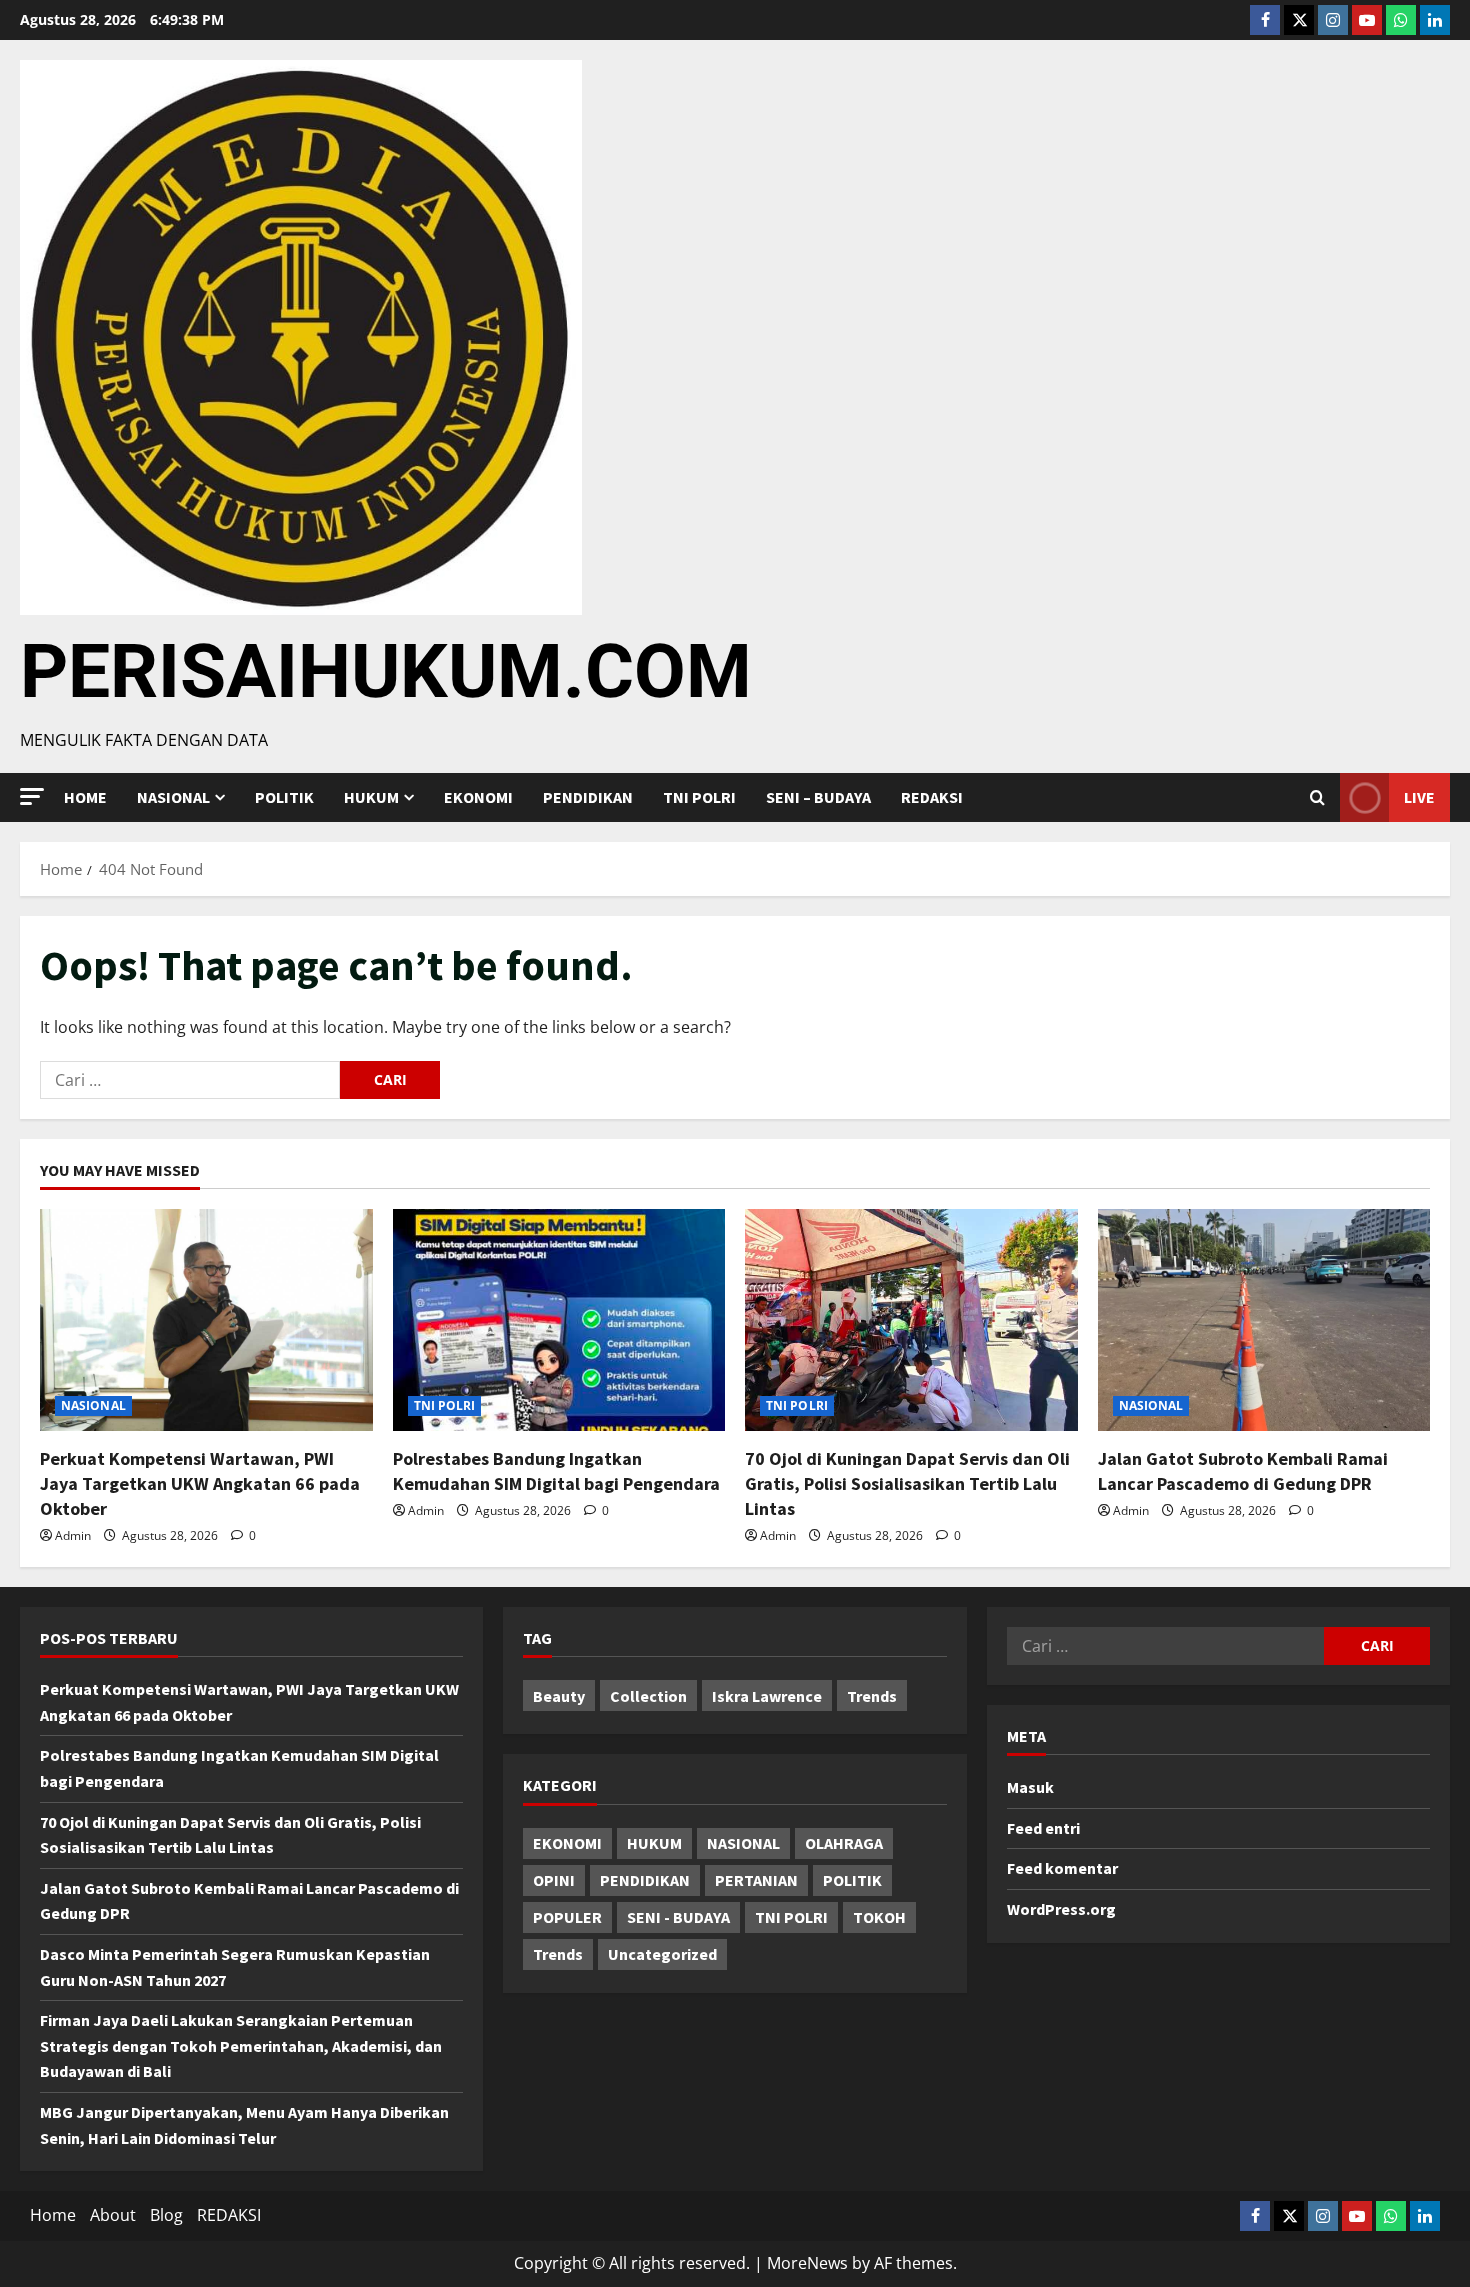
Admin (73, 1535)
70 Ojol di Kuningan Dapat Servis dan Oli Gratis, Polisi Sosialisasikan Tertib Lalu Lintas (907, 1483)
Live (1419, 797)
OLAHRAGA (844, 1843)
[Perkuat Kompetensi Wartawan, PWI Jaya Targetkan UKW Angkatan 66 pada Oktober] (206, 1320)
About (113, 2215)
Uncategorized (662, 1954)
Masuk (1030, 1787)
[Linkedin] (1435, 20)
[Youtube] (1367, 20)
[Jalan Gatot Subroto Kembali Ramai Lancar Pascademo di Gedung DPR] (1264, 1320)
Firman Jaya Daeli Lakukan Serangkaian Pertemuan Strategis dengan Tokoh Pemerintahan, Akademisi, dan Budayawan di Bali (241, 2045)
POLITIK (284, 797)
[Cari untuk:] (190, 1080)
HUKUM (371, 797)
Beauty (559, 1696)
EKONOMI (478, 797)
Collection (648, 1696)
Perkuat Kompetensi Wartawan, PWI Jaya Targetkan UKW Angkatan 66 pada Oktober (200, 1483)
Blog (166, 2215)
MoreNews (807, 2263)
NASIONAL (93, 1405)
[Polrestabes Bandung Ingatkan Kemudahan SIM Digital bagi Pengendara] (559, 1320)
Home (85, 797)
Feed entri (1043, 1828)
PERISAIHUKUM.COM (386, 671)
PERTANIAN (756, 1880)
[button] (32, 796)
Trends (872, 1696)
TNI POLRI (699, 797)
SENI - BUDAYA (678, 1917)
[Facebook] (1265, 20)
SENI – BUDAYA (818, 797)
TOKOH (879, 1917)
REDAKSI (932, 797)
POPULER (567, 1917)
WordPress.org (1061, 1909)
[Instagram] (1333, 20)
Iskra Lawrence (767, 1696)
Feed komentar (1062, 1868)
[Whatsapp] (1401, 20)
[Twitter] (1299, 20)
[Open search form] (1317, 798)
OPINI (554, 1880)
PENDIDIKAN (588, 797)
